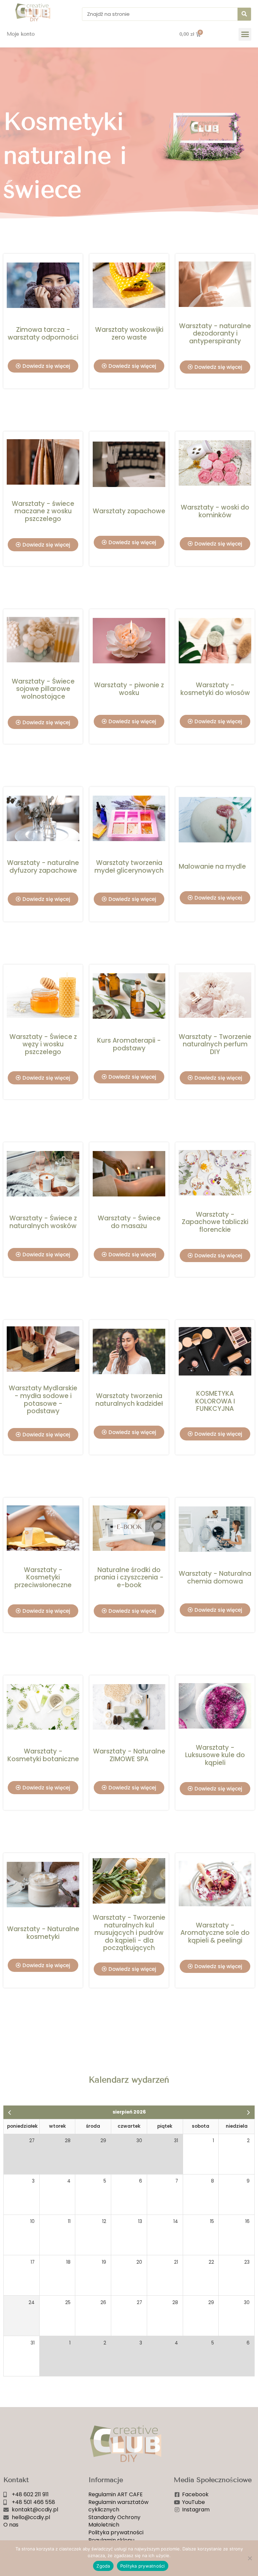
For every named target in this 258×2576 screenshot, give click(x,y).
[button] (245, 34)
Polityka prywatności (143, 2566)
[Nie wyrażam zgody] (250, 2558)
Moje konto (21, 34)
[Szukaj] (244, 14)
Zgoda (103, 2566)
